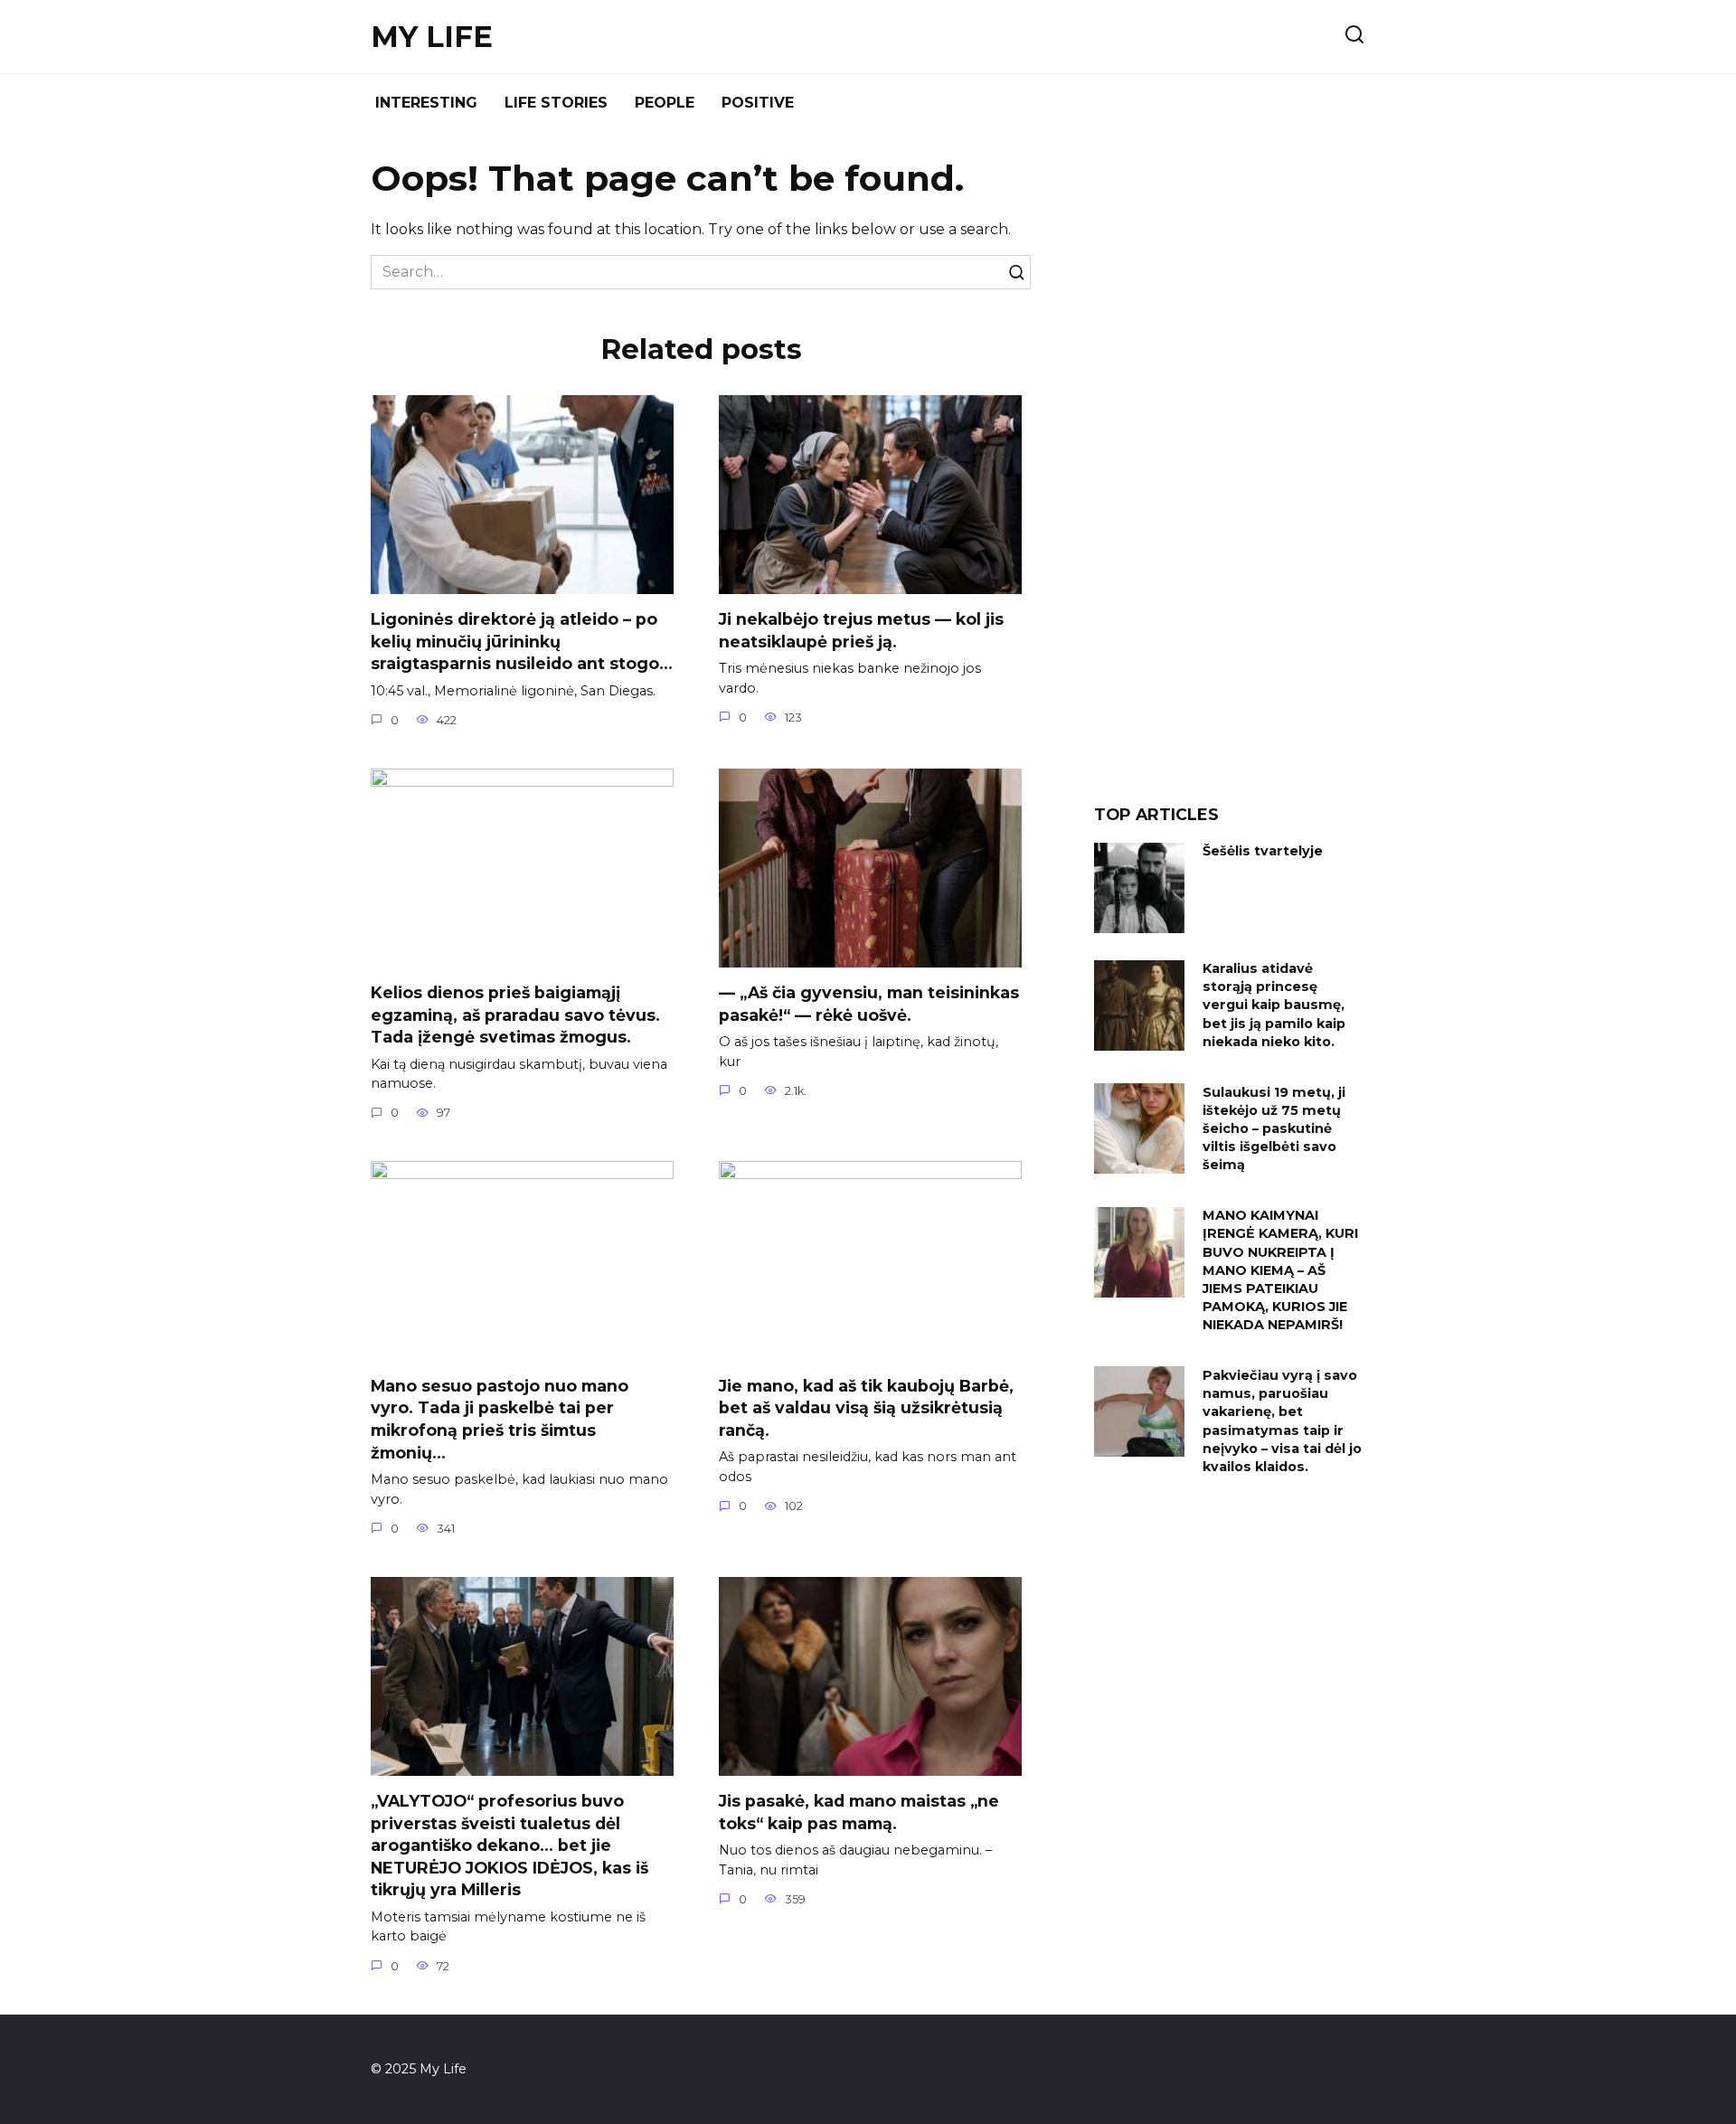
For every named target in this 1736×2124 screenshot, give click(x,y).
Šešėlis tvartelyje (1263, 852)
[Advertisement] (1230, 474)
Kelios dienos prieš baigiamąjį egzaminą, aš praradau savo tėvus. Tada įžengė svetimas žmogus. (515, 1015)
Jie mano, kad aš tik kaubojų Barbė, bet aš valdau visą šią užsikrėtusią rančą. (866, 1407)
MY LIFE (432, 37)
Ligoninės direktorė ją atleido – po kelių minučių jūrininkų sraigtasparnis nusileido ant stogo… (522, 641)
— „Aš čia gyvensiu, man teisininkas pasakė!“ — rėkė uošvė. (869, 1004)
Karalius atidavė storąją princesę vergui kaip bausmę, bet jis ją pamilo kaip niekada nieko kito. (1274, 1006)
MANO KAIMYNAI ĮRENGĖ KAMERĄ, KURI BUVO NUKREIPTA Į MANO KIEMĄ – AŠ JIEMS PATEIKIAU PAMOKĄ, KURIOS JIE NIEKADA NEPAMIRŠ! (1280, 1271)
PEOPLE (665, 103)
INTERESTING (426, 103)
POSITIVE (758, 103)
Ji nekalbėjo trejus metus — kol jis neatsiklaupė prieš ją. (861, 630)
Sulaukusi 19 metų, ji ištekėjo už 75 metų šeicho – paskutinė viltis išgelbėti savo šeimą (1274, 1129)
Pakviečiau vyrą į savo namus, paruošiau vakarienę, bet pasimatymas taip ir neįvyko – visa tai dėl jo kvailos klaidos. (1282, 1421)
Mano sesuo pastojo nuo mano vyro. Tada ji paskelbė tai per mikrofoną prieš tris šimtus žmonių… (500, 1418)
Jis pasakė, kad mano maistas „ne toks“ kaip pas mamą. (859, 1812)
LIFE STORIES (556, 103)
